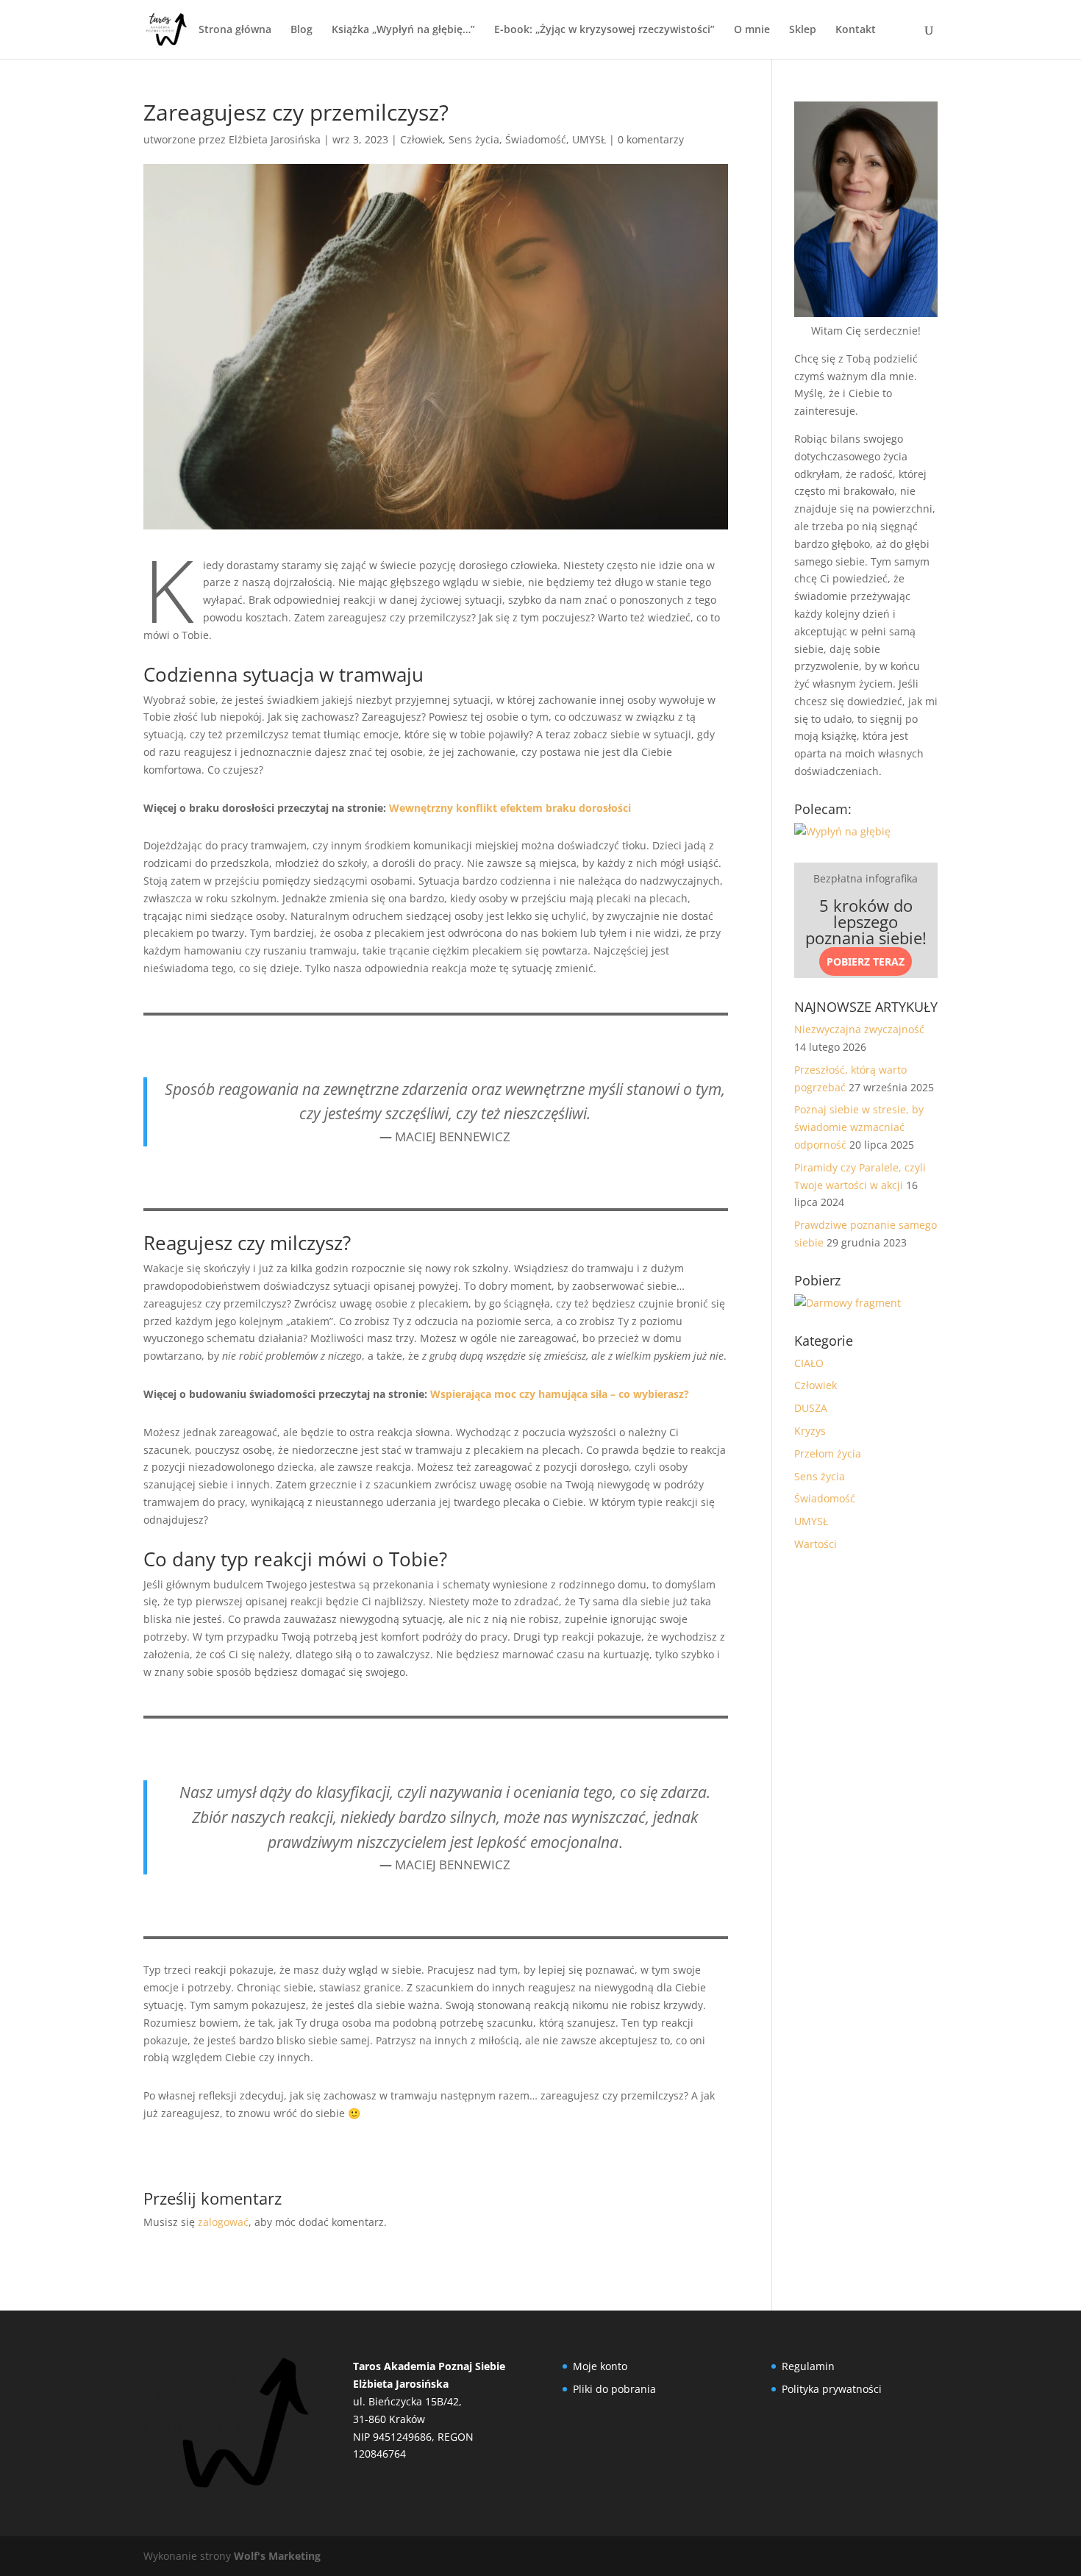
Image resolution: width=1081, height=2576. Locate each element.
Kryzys (810, 1431)
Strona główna (235, 30)
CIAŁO (809, 1363)
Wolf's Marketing (277, 2556)
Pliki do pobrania (614, 2389)
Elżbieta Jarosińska (275, 139)
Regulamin (808, 2366)
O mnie (752, 30)
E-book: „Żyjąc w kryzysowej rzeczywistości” (604, 30)
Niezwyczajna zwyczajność (859, 1029)
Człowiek (421, 139)
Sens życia (474, 139)
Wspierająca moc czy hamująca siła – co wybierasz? (560, 1394)
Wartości (816, 1544)
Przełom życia (828, 1453)
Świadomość (536, 139)
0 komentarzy (651, 139)
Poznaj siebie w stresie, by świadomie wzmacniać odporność (859, 1127)
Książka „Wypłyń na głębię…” (403, 30)
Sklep (803, 30)
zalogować (223, 2222)
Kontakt (856, 30)
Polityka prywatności (832, 2389)
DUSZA (811, 1408)
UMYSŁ (589, 139)
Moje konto (600, 2366)
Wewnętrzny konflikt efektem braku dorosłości (510, 808)
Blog (302, 30)
